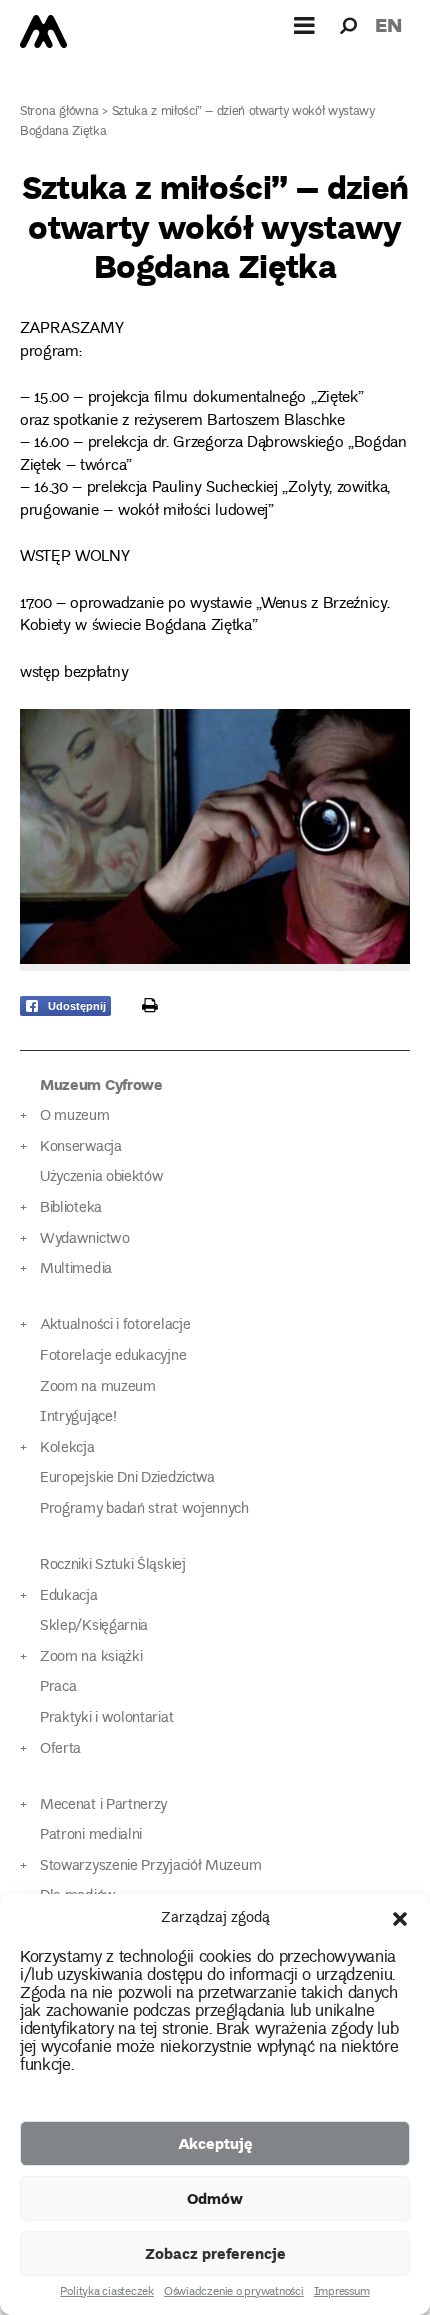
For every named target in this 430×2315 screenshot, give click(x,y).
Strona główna (59, 112)
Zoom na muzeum (98, 1387)
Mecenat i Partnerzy (103, 1805)
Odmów (215, 2198)
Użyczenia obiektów (102, 1177)
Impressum (342, 2293)
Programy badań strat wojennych (144, 1509)
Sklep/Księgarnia (94, 1626)
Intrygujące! (78, 1417)
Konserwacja (81, 1147)
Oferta (60, 1749)
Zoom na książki (91, 1657)
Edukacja (69, 1596)
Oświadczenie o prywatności (234, 2293)
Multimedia (76, 1269)
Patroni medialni (91, 1835)
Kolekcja (67, 1448)
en (388, 24)
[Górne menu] (305, 25)
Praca (58, 1687)
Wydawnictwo (85, 1239)
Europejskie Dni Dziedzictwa (127, 1478)
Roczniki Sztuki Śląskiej (113, 1565)
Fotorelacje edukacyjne (113, 1356)
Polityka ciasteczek (106, 2293)
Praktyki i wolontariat (106, 1718)
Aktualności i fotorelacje (115, 1325)
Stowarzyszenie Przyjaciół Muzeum (150, 1866)
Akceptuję (215, 2143)
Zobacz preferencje (215, 2253)
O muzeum (75, 1116)
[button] (400, 1919)
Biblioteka (71, 1208)
